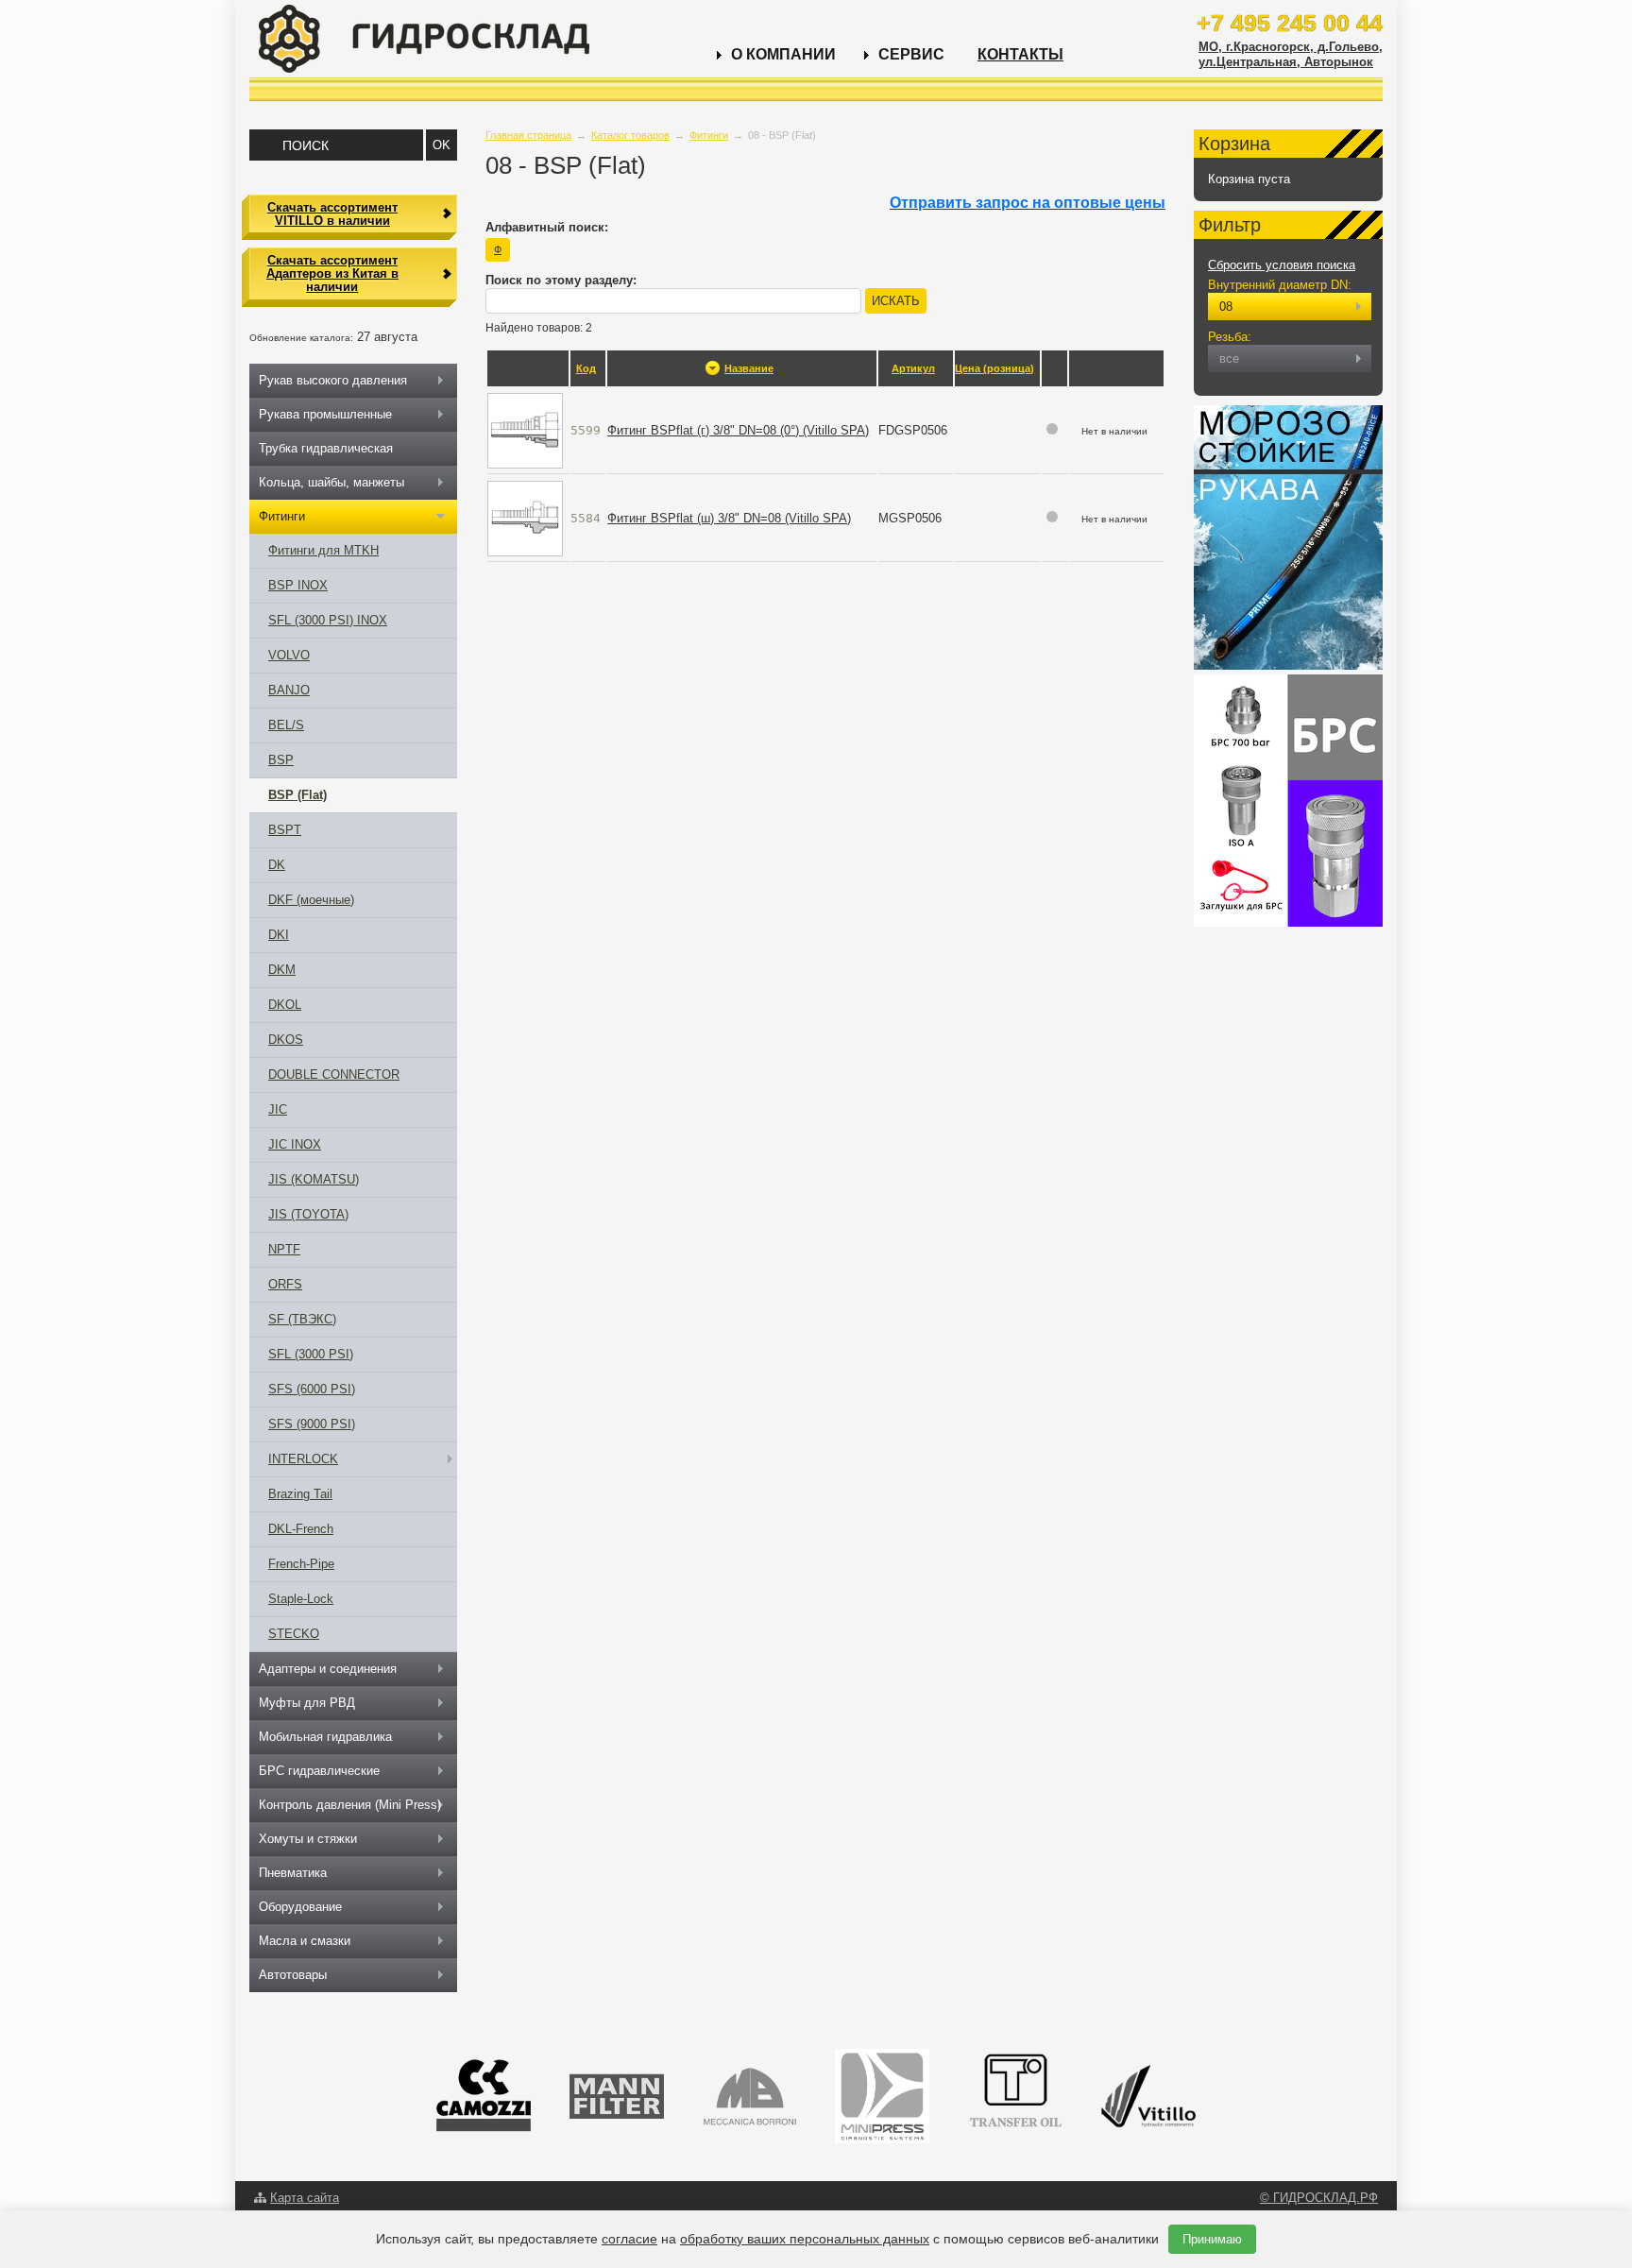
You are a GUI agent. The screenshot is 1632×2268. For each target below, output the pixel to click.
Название (749, 368)
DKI (279, 935)
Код (586, 368)
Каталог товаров (630, 135)
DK (277, 865)
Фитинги (709, 135)
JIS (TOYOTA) (308, 1214)
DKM (282, 970)
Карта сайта (305, 2198)
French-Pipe (301, 1564)
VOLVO (289, 655)
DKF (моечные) (311, 900)
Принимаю (1212, 2239)
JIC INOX (295, 1144)
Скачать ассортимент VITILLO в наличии (332, 214)
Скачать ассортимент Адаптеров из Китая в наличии (332, 274)
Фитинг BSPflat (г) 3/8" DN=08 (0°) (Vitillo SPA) (738, 430)
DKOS (286, 1040)
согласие (629, 2239)
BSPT (285, 830)
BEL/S (286, 725)
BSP (281, 760)
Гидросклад (424, 39)
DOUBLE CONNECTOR (334, 1074)
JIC (278, 1109)
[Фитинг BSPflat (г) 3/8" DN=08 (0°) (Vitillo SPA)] (525, 429)
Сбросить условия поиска (1282, 265)
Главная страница (528, 135)
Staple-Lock (301, 1599)
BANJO (289, 690)
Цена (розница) (994, 368)
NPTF (284, 1249)
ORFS (285, 1284)
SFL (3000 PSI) (311, 1354)
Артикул (913, 368)
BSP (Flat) (297, 795)
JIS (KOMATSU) (314, 1179)
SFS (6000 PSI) (312, 1389)
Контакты (1020, 54)
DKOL (285, 1005)
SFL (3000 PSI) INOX (328, 620)
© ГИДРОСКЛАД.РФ (1319, 2198)
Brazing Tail (300, 1494)
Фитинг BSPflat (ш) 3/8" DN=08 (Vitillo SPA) (729, 518)
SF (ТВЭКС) (302, 1319)
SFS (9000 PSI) (312, 1424)
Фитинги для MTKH (323, 550)
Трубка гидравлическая (326, 448)
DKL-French (301, 1529)
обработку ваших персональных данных (805, 2239)
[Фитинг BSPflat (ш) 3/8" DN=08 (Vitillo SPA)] (525, 517)
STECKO (294, 1634)
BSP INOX (298, 585)
